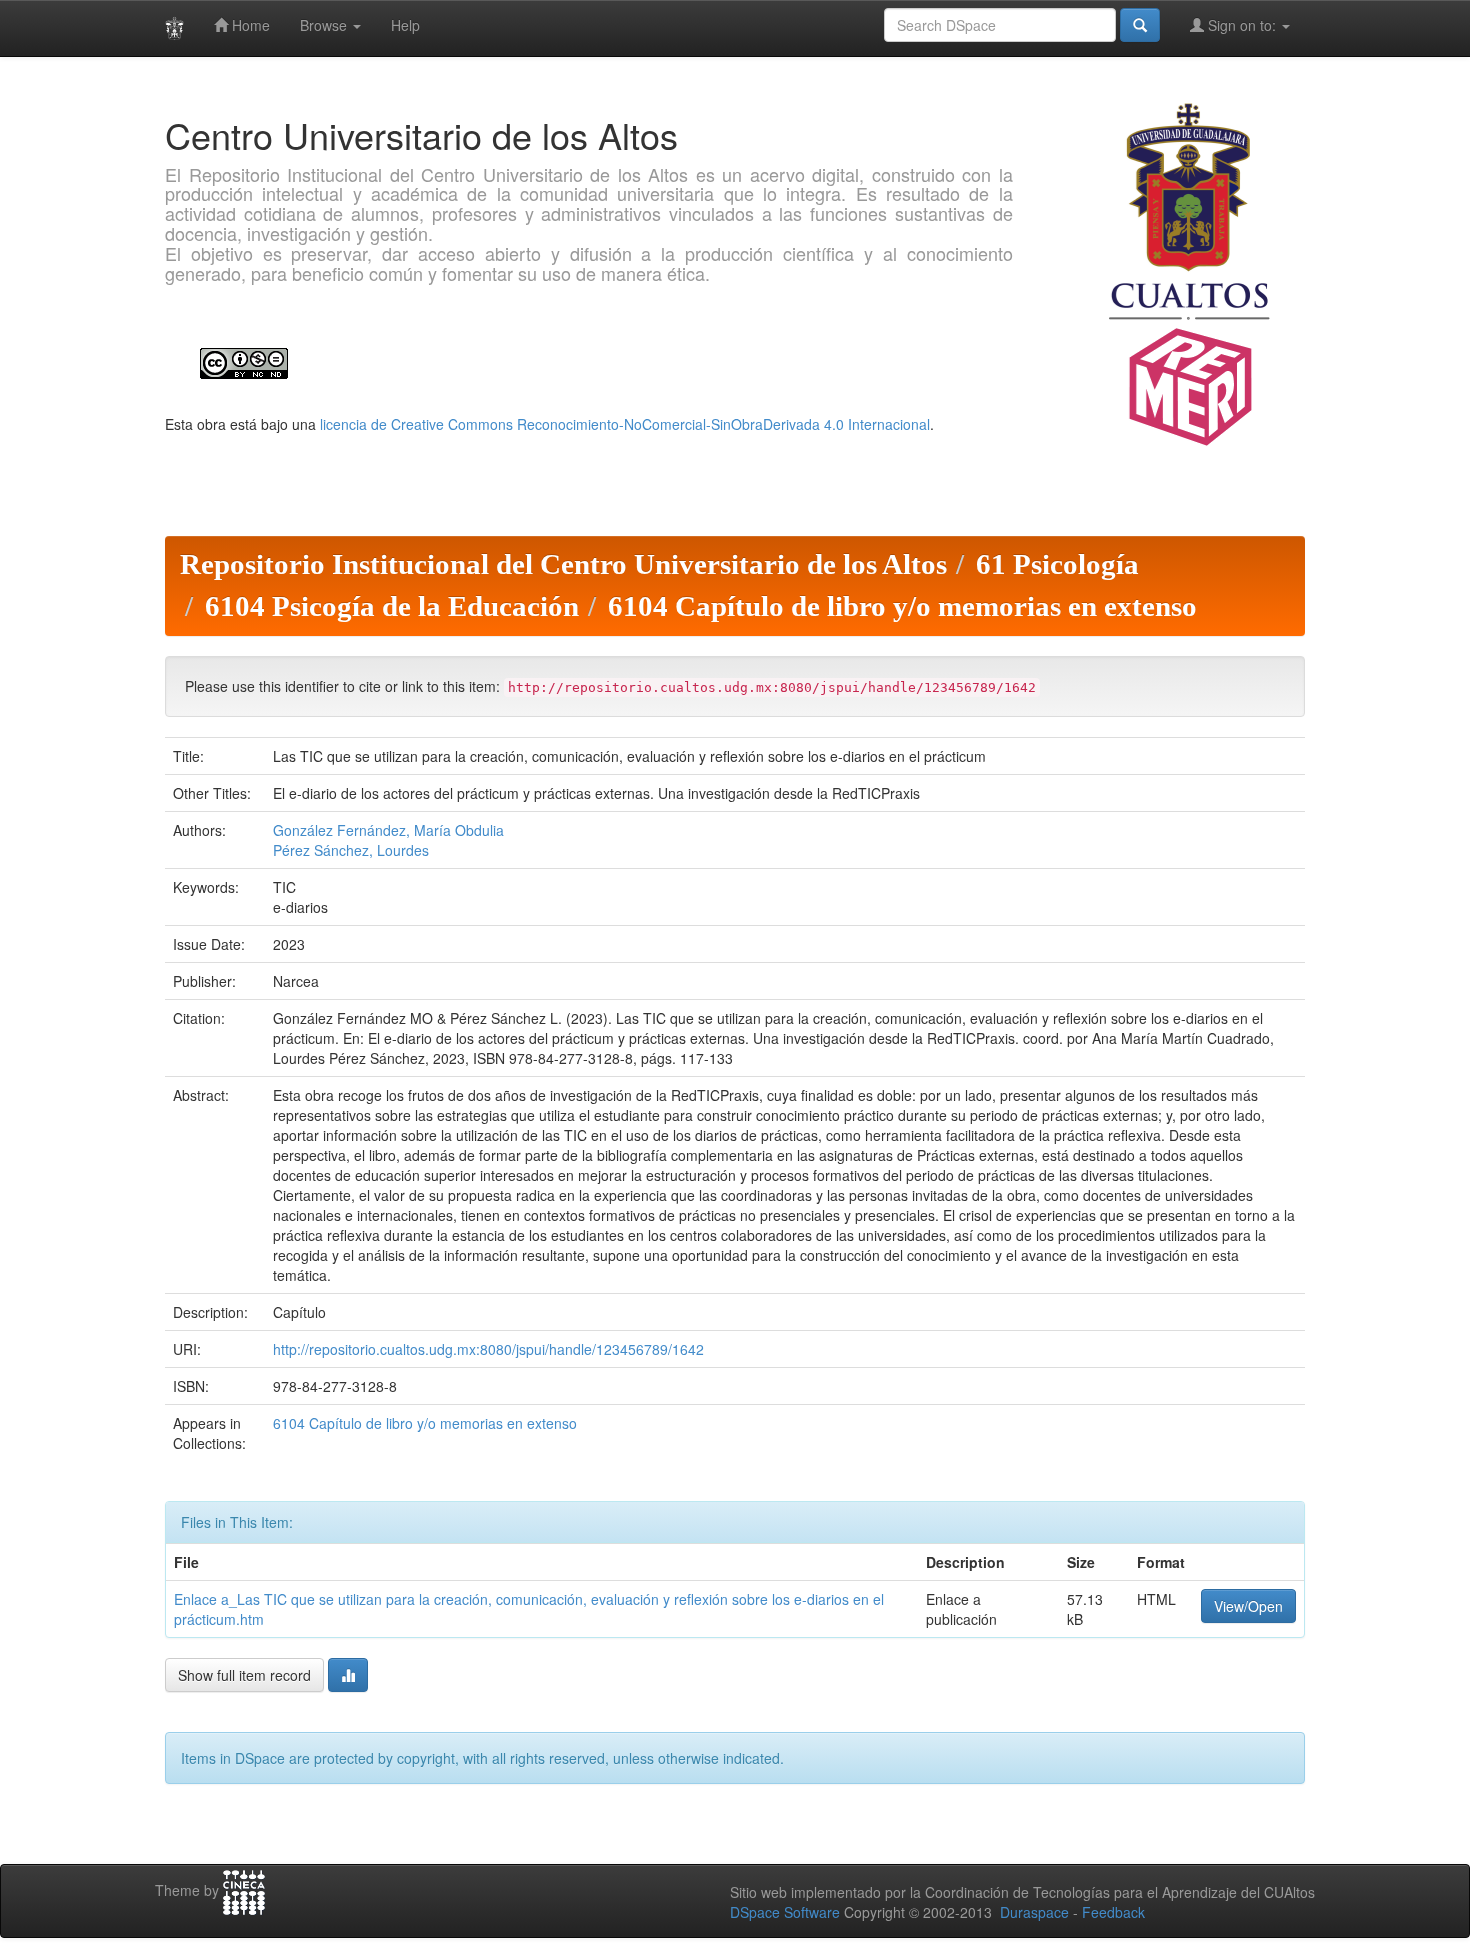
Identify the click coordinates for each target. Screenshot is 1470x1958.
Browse (325, 25)
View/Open (1248, 1606)
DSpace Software (785, 1912)
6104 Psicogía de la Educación (392, 606)
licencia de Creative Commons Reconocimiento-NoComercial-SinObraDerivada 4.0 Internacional (625, 424)
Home (249, 25)
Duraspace (1034, 1912)
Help (405, 25)
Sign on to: (1242, 25)
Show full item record (244, 1675)
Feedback (1113, 1912)
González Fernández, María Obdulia (388, 830)
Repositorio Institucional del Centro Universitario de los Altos (563, 564)
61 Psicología (1057, 564)
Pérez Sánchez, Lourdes (351, 850)
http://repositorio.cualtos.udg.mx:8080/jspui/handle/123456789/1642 (488, 1349)
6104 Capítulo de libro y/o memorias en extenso (902, 606)
